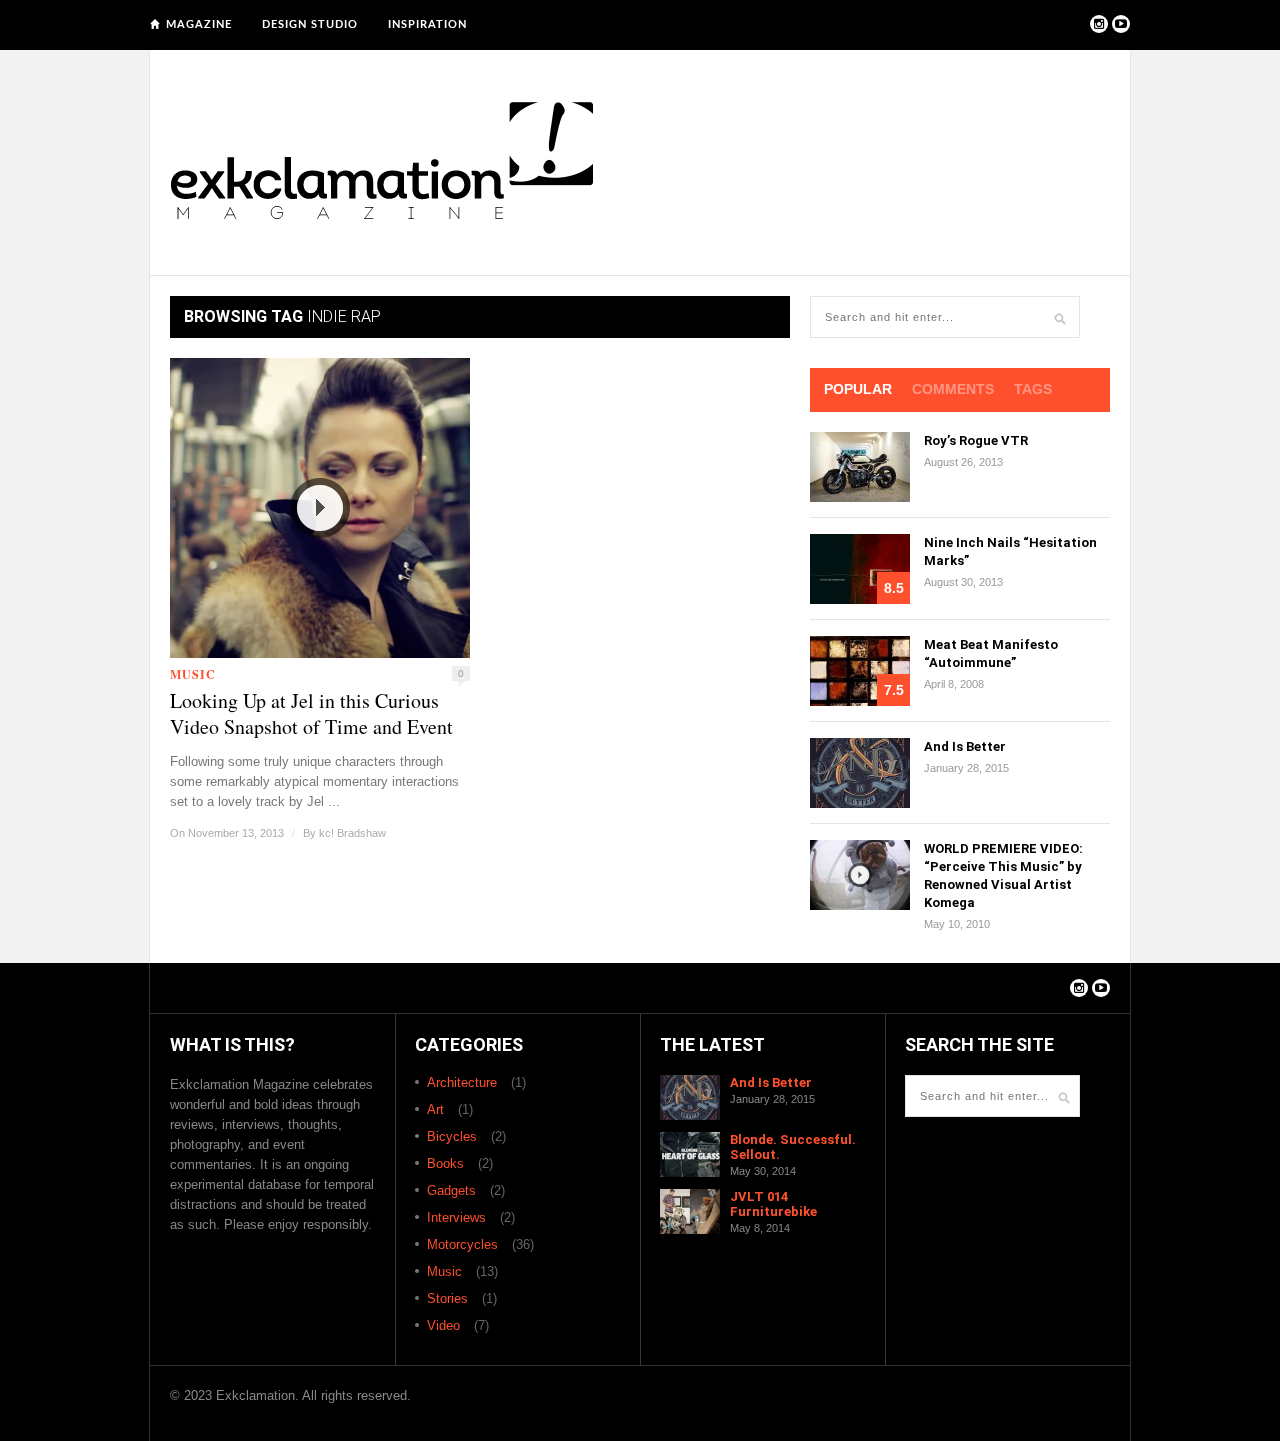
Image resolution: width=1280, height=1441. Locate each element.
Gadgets (451, 1190)
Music (193, 674)
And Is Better (965, 746)
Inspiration (427, 24)
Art (435, 1109)
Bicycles (452, 1136)
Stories (447, 1298)
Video (443, 1325)
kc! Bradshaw (352, 833)
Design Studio (310, 24)
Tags (1033, 389)
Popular (858, 389)
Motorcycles (462, 1244)
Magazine (199, 24)
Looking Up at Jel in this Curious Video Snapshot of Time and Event (311, 714)
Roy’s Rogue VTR (976, 440)
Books (445, 1163)
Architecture (462, 1082)
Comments (953, 389)
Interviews (456, 1217)
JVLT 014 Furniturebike (773, 1204)
